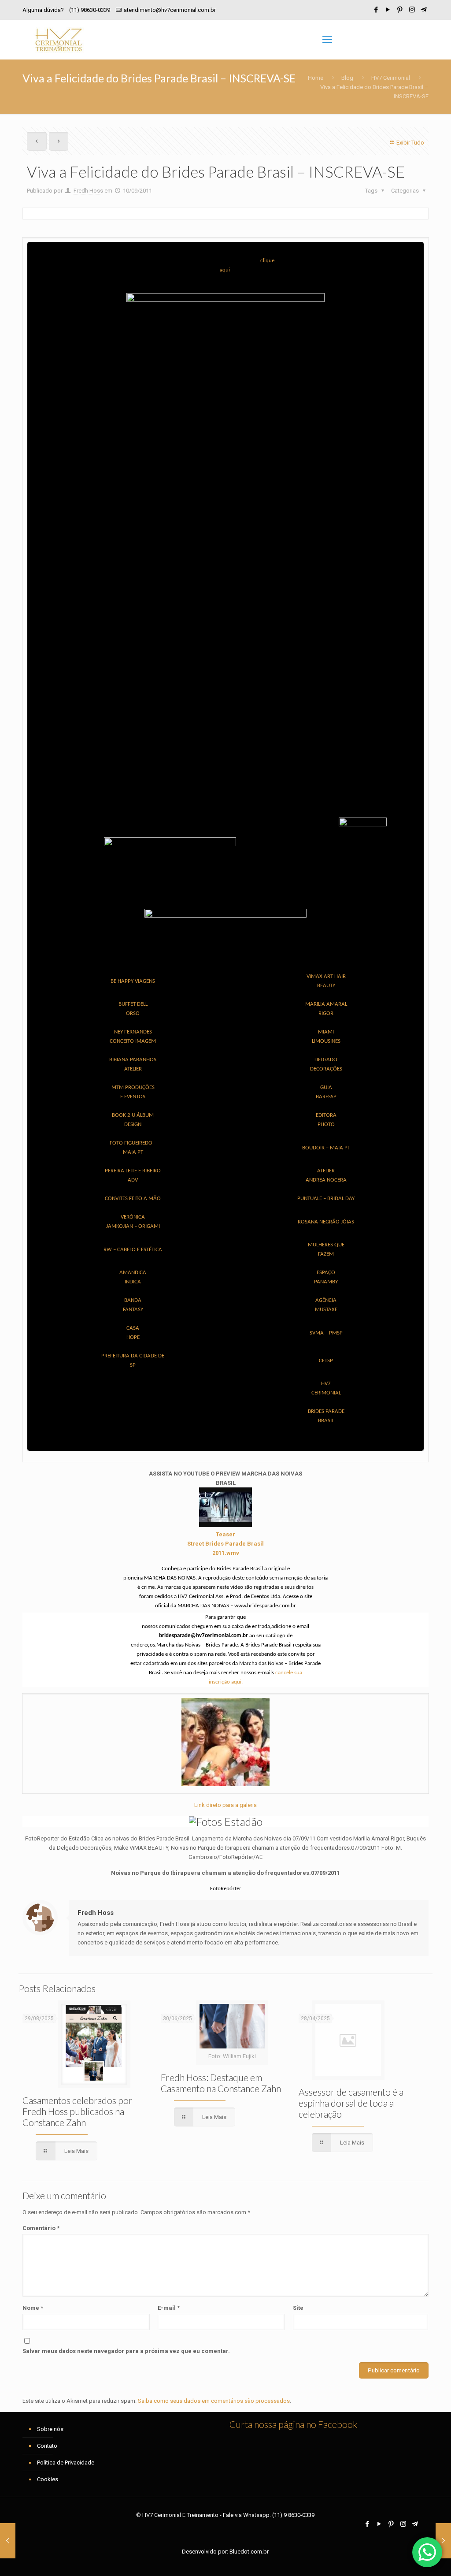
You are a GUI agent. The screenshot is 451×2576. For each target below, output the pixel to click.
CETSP (326, 1361)
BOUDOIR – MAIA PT (326, 1148)
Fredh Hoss (88, 191)
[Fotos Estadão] (226, 1821)
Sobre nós (50, 2429)
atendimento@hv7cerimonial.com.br (170, 10)
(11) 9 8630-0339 (293, 2515)
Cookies (48, 2479)
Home (316, 78)
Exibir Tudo (410, 143)
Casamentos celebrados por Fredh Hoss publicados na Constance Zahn (78, 2111)
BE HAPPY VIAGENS (133, 981)
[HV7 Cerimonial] (59, 40)
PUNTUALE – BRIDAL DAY (326, 1199)
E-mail (169, 2308)
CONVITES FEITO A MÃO (133, 1199)
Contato (47, 2446)
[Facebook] (376, 10)
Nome (33, 2308)
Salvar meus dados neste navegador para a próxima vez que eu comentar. (126, 2351)
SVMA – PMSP (326, 1333)
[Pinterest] (400, 10)
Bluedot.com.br (249, 2552)
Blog (347, 78)
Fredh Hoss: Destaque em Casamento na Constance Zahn (221, 2083)
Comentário (41, 2228)
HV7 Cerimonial (391, 78)
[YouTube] (388, 10)
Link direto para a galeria (225, 1805)
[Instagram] (412, 10)
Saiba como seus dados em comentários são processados (214, 2401)
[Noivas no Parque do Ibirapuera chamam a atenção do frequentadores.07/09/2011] (225, 1784)
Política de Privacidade (66, 2463)
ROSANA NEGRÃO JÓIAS (326, 1222)
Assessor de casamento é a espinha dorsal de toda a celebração (351, 2103)
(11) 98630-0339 (90, 10)
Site (298, 2308)
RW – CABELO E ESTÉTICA (133, 1250)
